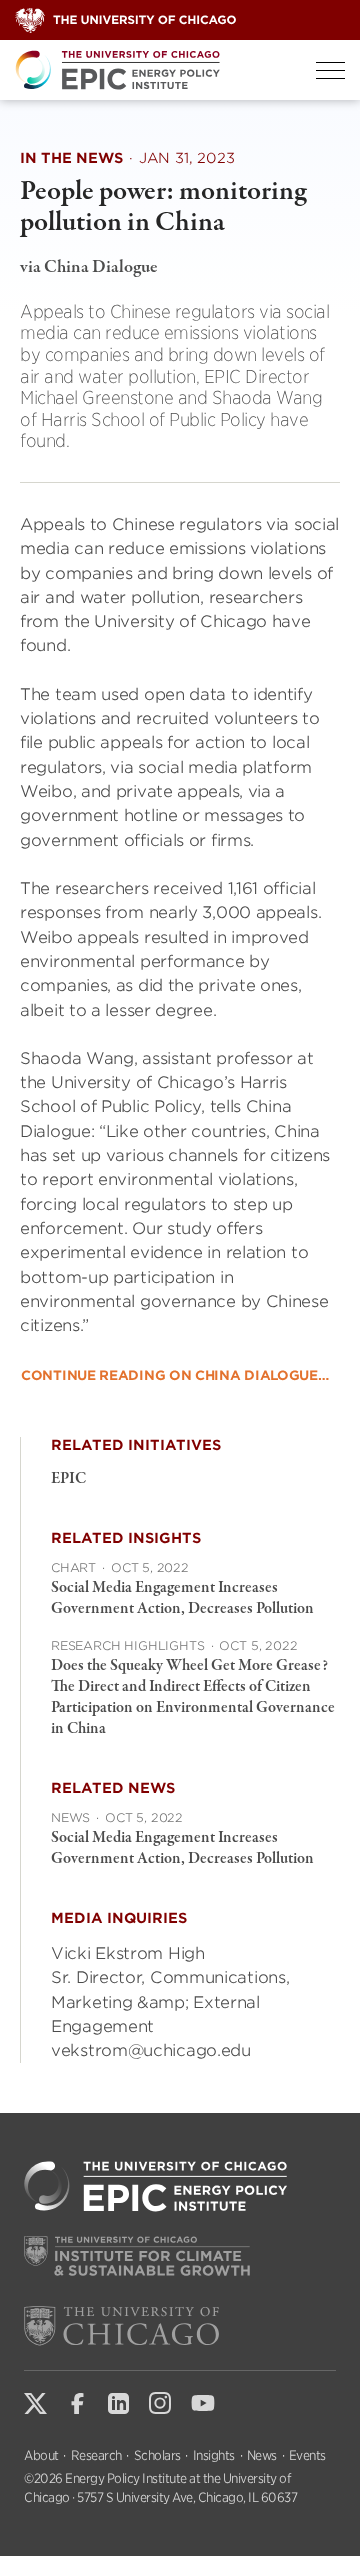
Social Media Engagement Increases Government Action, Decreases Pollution (182, 1598)
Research (96, 2455)
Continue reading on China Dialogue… (175, 1375)
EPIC (68, 1479)
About (41, 2455)
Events (307, 2455)
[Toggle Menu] (330, 70)
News (262, 2455)
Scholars (157, 2455)
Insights (214, 2455)
